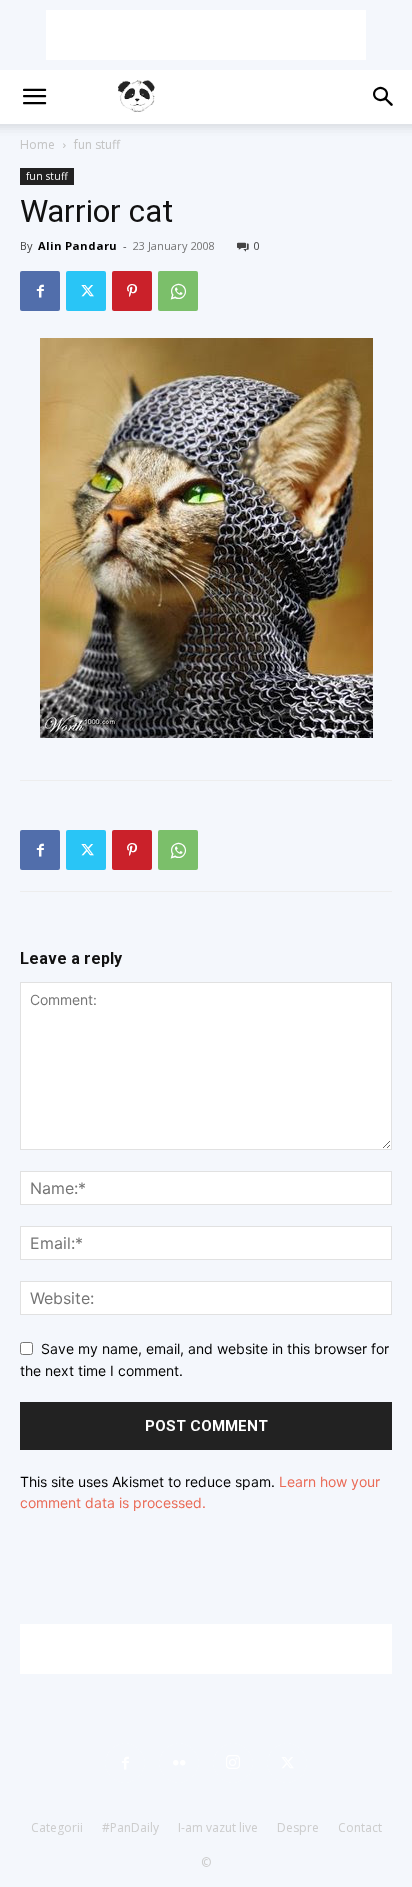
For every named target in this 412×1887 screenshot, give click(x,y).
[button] (34, 97)
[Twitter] (86, 291)
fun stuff (97, 144)
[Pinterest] (132, 291)
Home (37, 144)
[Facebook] (40, 291)
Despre (298, 1827)
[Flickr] (179, 1763)
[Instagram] (233, 1763)
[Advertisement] (206, 35)
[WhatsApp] (178, 291)
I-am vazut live (218, 1827)
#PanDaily (130, 1827)
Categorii (57, 1827)
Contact (360, 1827)
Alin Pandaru (77, 245)
